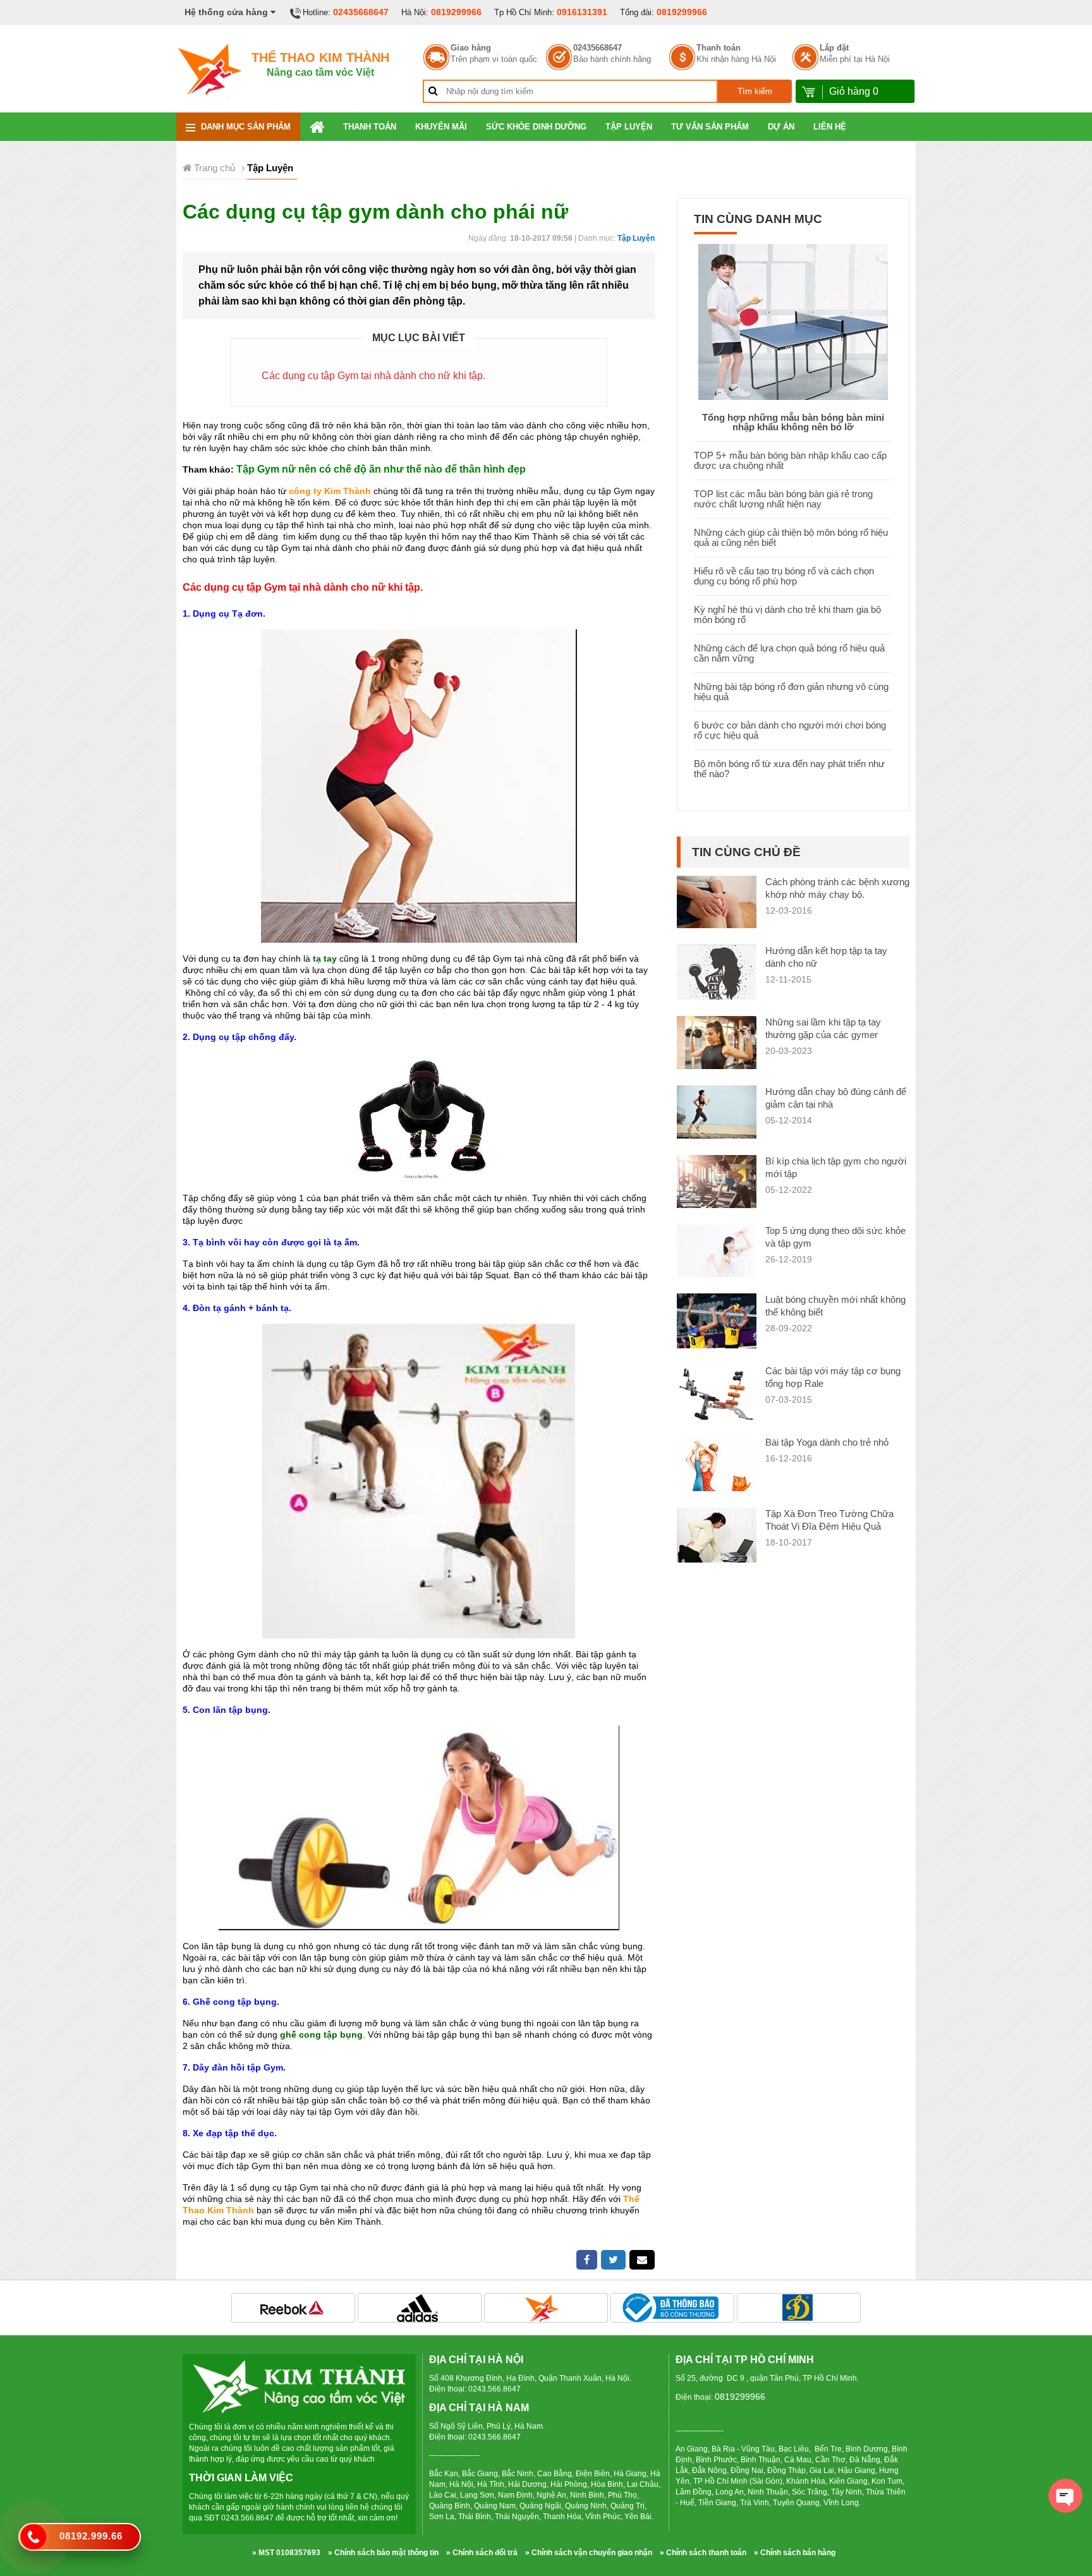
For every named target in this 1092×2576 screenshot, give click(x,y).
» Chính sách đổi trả (482, 2553)
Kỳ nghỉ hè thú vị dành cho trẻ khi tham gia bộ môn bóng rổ (787, 614)
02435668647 (361, 12)
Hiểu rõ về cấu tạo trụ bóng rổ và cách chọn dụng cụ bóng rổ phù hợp (784, 576)
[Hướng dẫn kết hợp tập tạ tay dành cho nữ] (717, 983)
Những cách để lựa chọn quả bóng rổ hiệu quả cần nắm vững (789, 653)
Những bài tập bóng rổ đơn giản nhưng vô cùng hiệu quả (791, 692)
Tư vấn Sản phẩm (710, 127)
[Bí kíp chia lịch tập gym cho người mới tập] (717, 1181)
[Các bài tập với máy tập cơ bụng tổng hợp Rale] (717, 1396)
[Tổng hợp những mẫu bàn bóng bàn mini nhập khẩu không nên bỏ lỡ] (793, 321)
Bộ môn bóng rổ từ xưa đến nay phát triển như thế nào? (789, 769)
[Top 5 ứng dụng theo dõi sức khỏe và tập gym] (717, 1250)
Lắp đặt (834, 48)
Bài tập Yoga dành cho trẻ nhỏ (827, 1442)
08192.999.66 (91, 2536)
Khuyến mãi (441, 127)
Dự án (781, 127)
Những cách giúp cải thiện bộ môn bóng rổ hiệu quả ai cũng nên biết (791, 537)
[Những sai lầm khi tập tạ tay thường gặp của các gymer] (717, 1042)
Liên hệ (830, 127)
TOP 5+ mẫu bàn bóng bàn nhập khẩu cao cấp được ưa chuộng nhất (790, 460)
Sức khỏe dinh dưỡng (536, 127)
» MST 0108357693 (286, 2553)
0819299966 (456, 12)
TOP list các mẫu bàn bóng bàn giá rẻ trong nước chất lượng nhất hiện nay (783, 499)
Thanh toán (719, 48)
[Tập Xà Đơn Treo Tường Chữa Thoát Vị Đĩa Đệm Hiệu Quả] (717, 1536)
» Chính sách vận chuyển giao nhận (589, 2553)
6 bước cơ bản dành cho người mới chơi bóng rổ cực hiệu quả (790, 730)
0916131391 (582, 12)
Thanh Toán (370, 127)
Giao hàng (471, 48)
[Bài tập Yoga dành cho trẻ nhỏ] (717, 1472)
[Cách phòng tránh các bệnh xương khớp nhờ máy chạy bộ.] (717, 901)
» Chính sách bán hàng (795, 2553)
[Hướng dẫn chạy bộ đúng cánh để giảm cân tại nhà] (717, 1111)
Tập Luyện (629, 127)
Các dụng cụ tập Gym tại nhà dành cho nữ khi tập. (373, 376)
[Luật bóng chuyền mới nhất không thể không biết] (717, 1323)
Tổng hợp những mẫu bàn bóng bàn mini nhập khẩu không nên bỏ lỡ (793, 422)
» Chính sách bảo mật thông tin (383, 2553)
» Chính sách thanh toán (703, 2553)
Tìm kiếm (755, 91)
